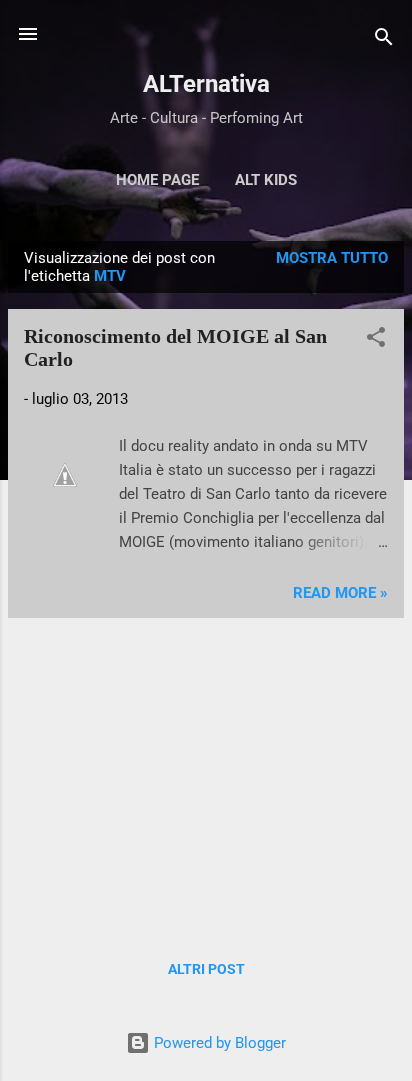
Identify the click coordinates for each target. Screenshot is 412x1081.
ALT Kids (266, 180)
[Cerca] (384, 40)
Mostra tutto (332, 258)
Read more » (340, 593)
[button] (376, 340)
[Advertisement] (206, 774)
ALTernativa (206, 84)
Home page (157, 180)
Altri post (206, 969)
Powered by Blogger (218, 1043)
